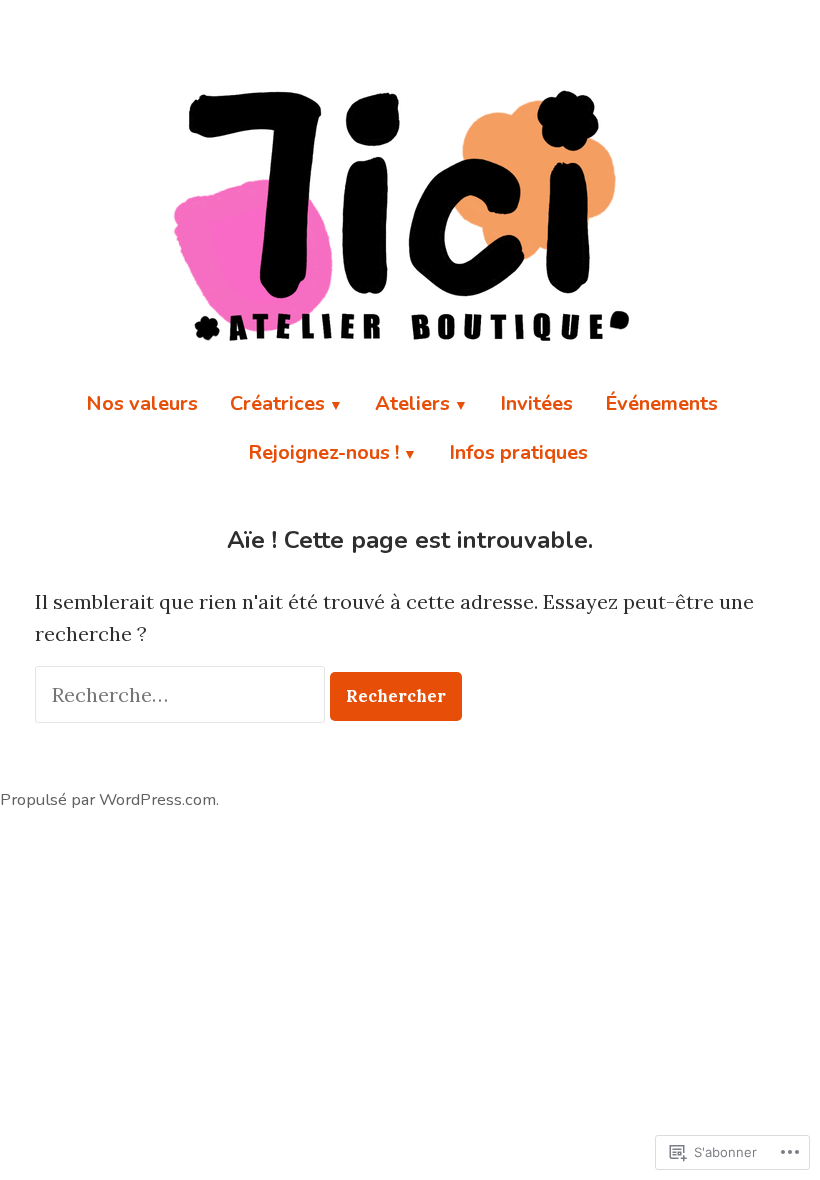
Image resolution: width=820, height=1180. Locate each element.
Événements (661, 403)
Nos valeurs (142, 403)
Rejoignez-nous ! (323, 452)
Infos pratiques (518, 452)
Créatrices (277, 403)
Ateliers (412, 403)
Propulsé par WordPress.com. (109, 799)
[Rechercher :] (182, 694)
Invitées (536, 403)
